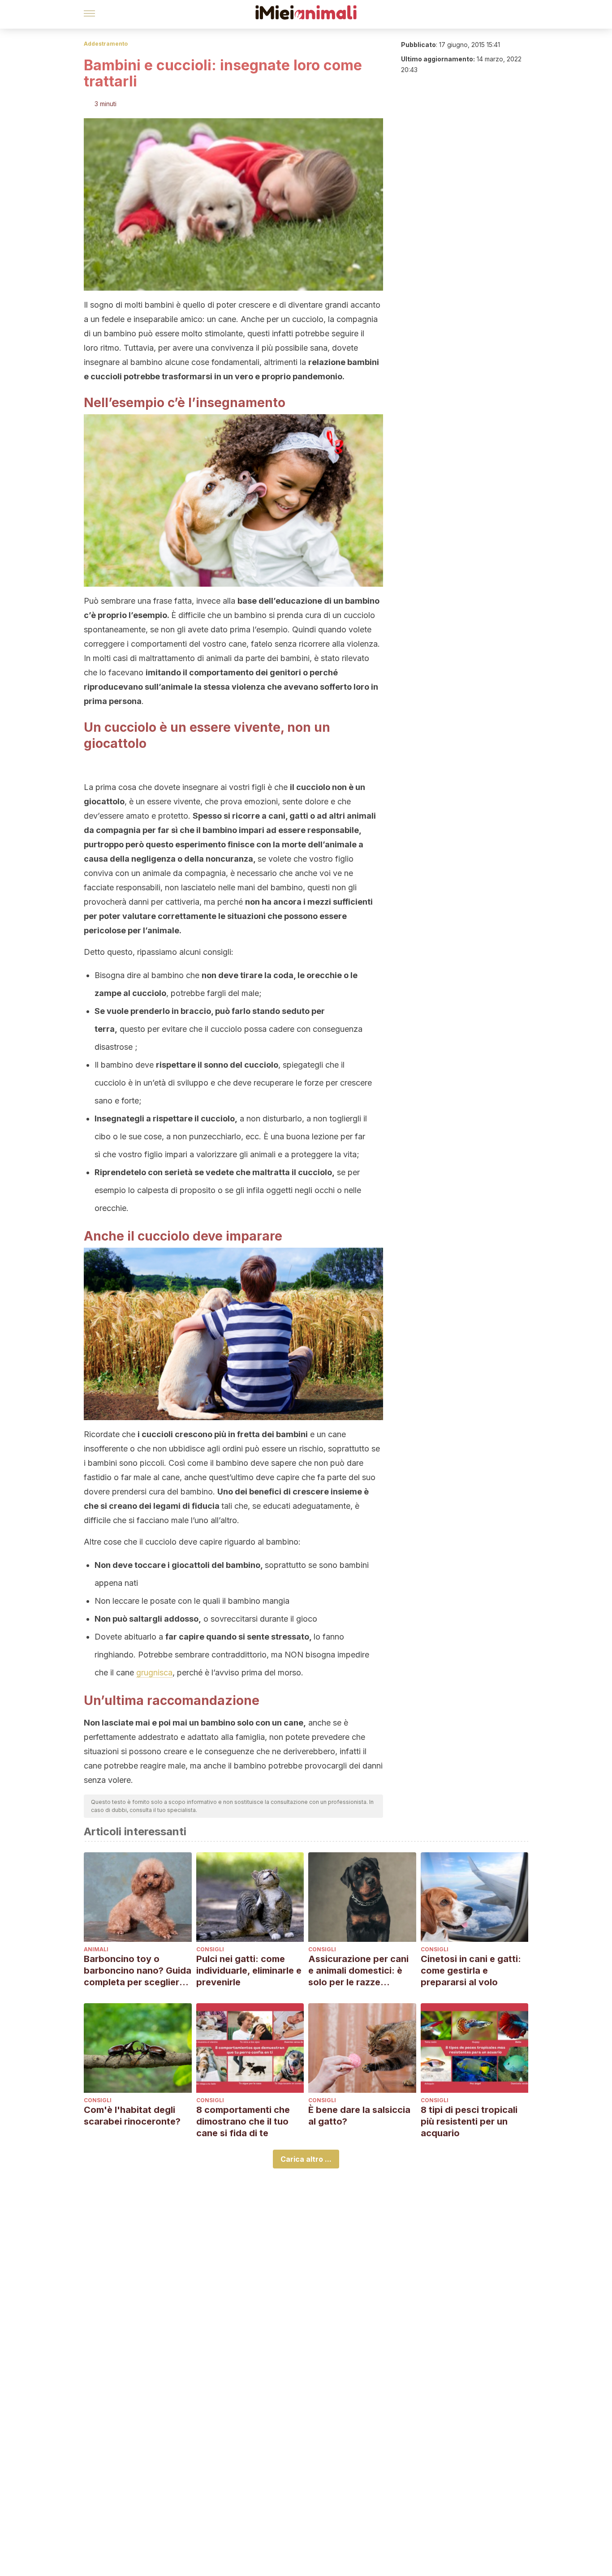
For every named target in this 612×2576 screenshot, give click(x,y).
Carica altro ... (306, 2159)
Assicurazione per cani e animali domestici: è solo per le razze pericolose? (358, 1971)
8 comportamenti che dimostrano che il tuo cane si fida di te (243, 2121)
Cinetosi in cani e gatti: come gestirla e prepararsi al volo (471, 1971)
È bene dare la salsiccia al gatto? (359, 2116)
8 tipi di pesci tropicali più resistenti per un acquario (469, 2121)
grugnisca (154, 1672)
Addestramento (106, 44)
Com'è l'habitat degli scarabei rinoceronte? (132, 2116)
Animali (96, 1949)
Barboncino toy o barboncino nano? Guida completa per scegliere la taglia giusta (138, 1971)
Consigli (210, 1949)
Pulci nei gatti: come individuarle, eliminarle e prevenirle (249, 1971)
